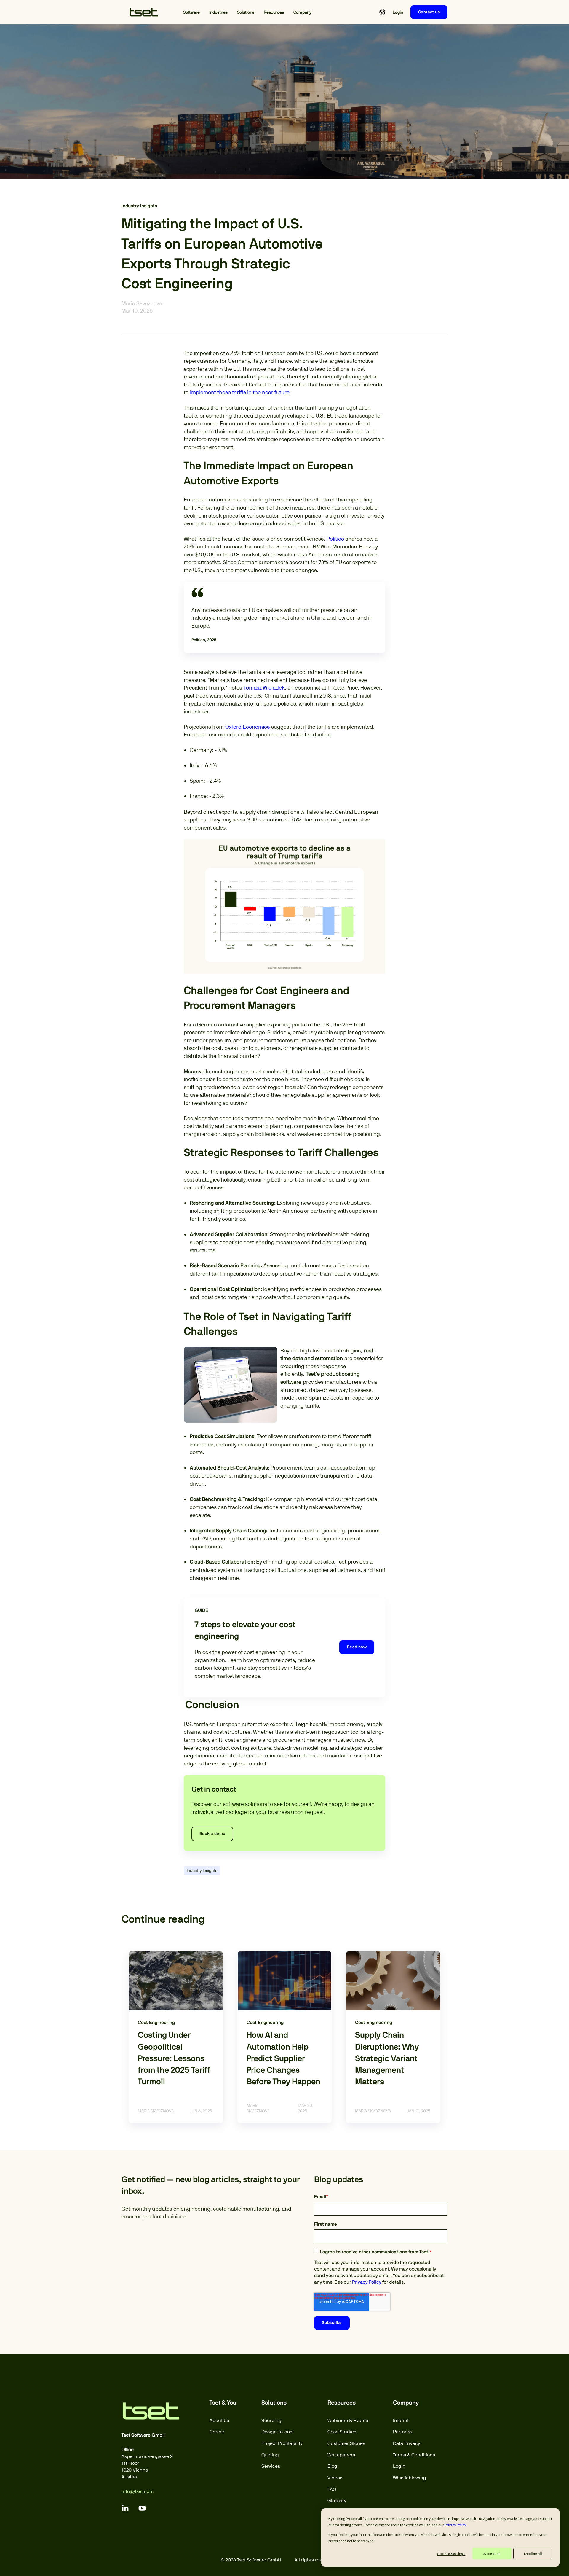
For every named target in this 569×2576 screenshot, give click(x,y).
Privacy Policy (367, 2282)
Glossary (337, 2501)
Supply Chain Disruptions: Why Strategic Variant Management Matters (387, 2059)
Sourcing (271, 2420)
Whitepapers (341, 2455)
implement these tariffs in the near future (240, 392)
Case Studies (342, 2432)
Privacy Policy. (456, 2525)
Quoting (270, 2455)
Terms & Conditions (414, 2455)
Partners (402, 2432)
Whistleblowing (410, 2478)
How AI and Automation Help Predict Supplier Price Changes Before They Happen (283, 2059)
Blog (332, 2466)
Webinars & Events (348, 2420)
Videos (335, 2478)
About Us (219, 2420)
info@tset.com (138, 2491)
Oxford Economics (247, 727)
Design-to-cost (278, 2432)
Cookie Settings (451, 2554)
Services (271, 2466)
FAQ (332, 2489)
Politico (335, 539)
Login (399, 2466)
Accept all (492, 2554)
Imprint (401, 2420)
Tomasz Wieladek (264, 688)
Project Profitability (282, 2443)
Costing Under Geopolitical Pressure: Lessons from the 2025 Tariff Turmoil (174, 2059)
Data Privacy (407, 2443)
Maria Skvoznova (142, 303)
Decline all (533, 2554)
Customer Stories (346, 2443)
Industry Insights (202, 1870)
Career (217, 2432)
